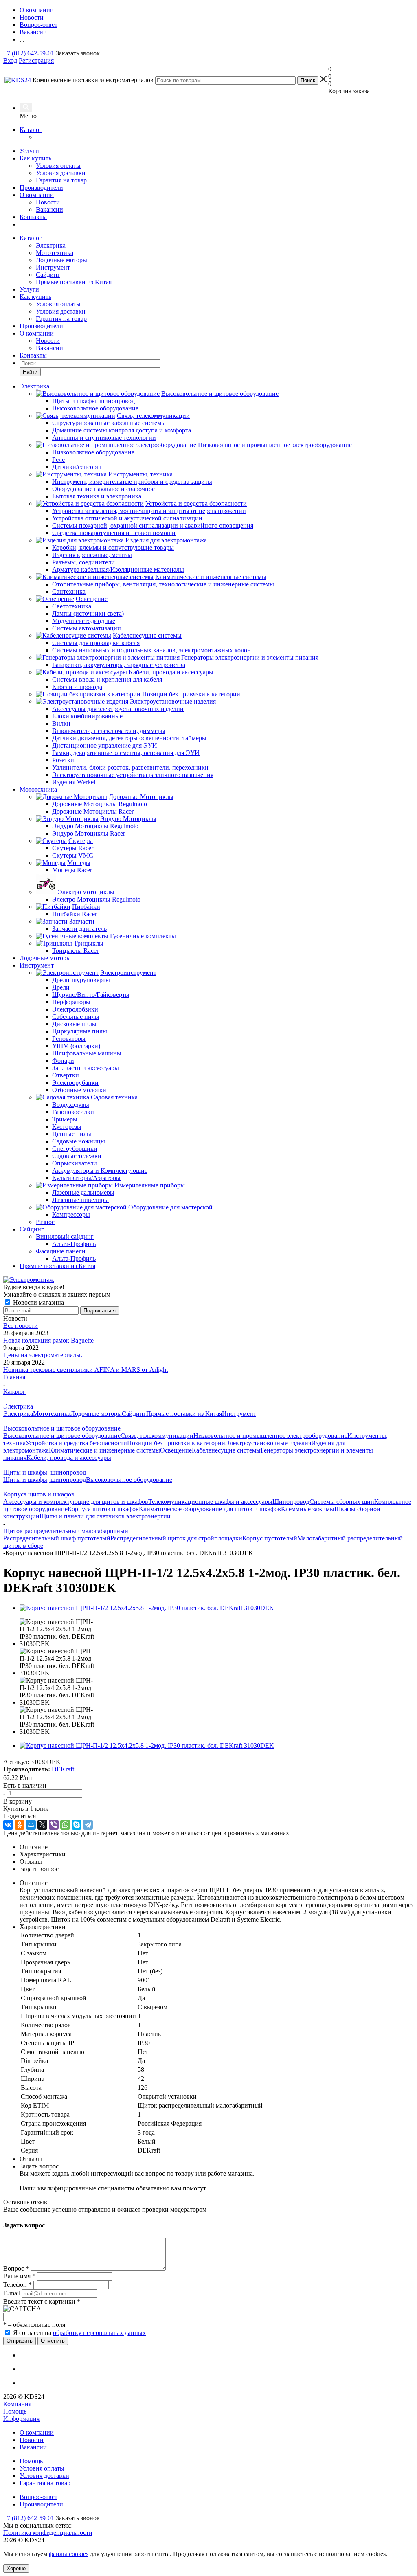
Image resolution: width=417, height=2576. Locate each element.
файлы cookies (69, 2554)
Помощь (15, 2411)
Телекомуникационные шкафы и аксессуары (210, 1502)
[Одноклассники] (20, 1825)
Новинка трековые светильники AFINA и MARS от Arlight (86, 1370)
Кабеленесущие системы (226, 1450)
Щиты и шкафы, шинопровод (45, 1480)
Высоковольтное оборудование (129, 1480)
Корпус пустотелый (270, 1538)
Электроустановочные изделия (268, 1443)
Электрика (51, 245)
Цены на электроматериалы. (43, 1355)
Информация (21, 2419)
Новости (48, 202)
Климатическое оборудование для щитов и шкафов (210, 1509)
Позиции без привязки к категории (176, 1443)
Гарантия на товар (61, 180)
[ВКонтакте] (8, 1825)
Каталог (31, 130)
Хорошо (16, 2568)
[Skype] (77, 1825)
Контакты (33, 217)
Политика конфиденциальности (48, 2533)
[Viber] (54, 1825)
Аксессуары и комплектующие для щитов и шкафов (76, 1502)
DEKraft (63, 1769)
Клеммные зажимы (308, 1509)
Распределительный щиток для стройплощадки (176, 1538)
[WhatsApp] (65, 1825)
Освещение (176, 1450)
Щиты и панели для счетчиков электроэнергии (105, 1516)
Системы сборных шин (342, 1502)
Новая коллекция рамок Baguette (48, 1340)
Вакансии (49, 210)
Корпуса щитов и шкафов (103, 1509)
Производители (41, 188)
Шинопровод (291, 1502)
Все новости (21, 1326)
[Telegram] (88, 1825)
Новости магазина (38, 1302)
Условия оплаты (58, 166)
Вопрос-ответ (38, 2497)
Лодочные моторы (61, 260)
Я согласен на (79, 2333)
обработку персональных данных (99, 2333)
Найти (30, 372)
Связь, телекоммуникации (157, 1436)
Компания (17, 2404)
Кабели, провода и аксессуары (69, 1458)
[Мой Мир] (31, 1825)
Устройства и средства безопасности (76, 1443)
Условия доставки (61, 173)
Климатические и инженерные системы (104, 1450)
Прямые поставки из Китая (74, 282)
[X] (42, 1825)
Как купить (35, 158)
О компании (37, 195)
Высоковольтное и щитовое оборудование (62, 1436)
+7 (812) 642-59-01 (29, 53)
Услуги (29, 151)
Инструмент (53, 267)
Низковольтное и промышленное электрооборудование (270, 1436)
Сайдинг (48, 275)
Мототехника (55, 253)
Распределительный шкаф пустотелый (57, 1538)
